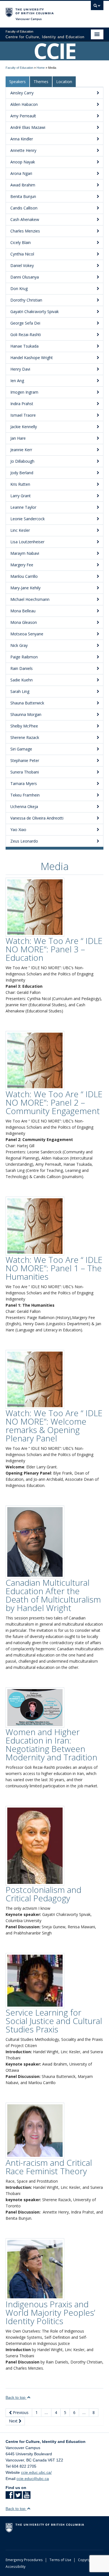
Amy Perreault (23, 116)
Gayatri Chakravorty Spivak (35, 312)
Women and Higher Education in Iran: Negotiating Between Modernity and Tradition (51, 1745)
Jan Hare (18, 438)
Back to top (16, 2397)
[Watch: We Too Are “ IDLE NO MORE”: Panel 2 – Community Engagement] (35, 1060)
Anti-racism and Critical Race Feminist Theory (49, 2167)
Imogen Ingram (24, 392)
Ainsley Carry (22, 93)
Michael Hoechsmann (30, 599)
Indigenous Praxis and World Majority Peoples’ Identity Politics (50, 2313)
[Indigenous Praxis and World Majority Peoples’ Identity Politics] (35, 2269)
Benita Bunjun (23, 196)
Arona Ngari (21, 173)
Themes (41, 82)
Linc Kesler (20, 530)
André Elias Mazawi (28, 127)
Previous (20, 2412)
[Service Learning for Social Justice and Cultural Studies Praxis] (35, 1981)
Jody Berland (22, 473)
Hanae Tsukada (24, 346)
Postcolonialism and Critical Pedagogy (43, 1894)
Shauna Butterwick (27, 703)
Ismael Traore (23, 415)
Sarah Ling (20, 691)
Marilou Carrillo (24, 576)
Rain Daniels (22, 668)
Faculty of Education (19, 68)
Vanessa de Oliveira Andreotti (37, 818)
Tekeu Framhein (25, 795)
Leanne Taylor (23, 507)
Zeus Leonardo (24, 841)
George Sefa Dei (25, 323)
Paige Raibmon (24, 657)
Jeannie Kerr (21, 450)
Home (41, 68)
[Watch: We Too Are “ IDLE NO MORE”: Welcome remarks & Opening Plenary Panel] (35, 1379)
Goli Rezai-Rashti (26, 335)
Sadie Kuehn (22, 680)
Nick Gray (19, 645)
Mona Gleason (24, 622)
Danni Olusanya (25, 277)
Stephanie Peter (25, 760)
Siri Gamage (21, 749)
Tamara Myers (24, 783)
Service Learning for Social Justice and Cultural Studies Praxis (54, 2021)
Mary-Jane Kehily (25, 588)
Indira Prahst (22, 404)
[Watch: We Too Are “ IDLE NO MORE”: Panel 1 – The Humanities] (35, 1226)
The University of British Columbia (40, 12)
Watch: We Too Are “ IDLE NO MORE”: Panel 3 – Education (54, 949)
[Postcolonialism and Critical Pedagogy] (35, 1845)
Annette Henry (23, 150)
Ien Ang (17, 381)
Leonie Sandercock (28, 519)
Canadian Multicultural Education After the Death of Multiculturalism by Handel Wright (53, 1595)
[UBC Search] (97, 7)
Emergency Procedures (24, 2560)
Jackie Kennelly (24, 427)
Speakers (17, 82)
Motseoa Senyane (27, 634)
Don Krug (19, 288)
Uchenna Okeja (24, 806)
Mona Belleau (23, 611)
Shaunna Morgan (26, 714)
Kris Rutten (20, 484)
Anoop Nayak (23, 162)
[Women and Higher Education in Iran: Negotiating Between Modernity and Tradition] (35, 1707)
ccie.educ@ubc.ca (33, 2479)
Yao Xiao (18, 830)
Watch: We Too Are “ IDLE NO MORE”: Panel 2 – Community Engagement (54, 1102)
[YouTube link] (27, 2497)
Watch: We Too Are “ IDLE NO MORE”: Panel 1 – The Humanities (54, 1268)
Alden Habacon (24, 104)
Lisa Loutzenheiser (27, 542)
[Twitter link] (18, 2497)
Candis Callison (24, 208)
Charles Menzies (25, 231)
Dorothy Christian (26, 300)
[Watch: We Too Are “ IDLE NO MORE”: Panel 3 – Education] (35, 907)
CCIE (55, 51)
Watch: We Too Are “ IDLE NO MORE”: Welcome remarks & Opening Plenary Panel (54, 1426)
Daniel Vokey (22, 265)
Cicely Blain (21, 242)
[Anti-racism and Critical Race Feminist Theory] (35, 2130)
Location (64, 82)
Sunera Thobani (25, 772)
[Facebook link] (9, 2497)
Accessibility (16, 2566)
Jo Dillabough (22, 461)
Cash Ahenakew (25, 219)
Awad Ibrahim (23, 185)
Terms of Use (60, 2560)
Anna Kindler (22, 139)
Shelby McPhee (24, 726)
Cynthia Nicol (22, 254)
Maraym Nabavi (25, 553)
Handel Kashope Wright (32, 358)
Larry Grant (21, 496)
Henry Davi (20, 369)
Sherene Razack (25, 737)
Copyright (86, 2560)
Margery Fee (22, 565)
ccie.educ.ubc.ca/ (36, 2472)
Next (14, 2421)
